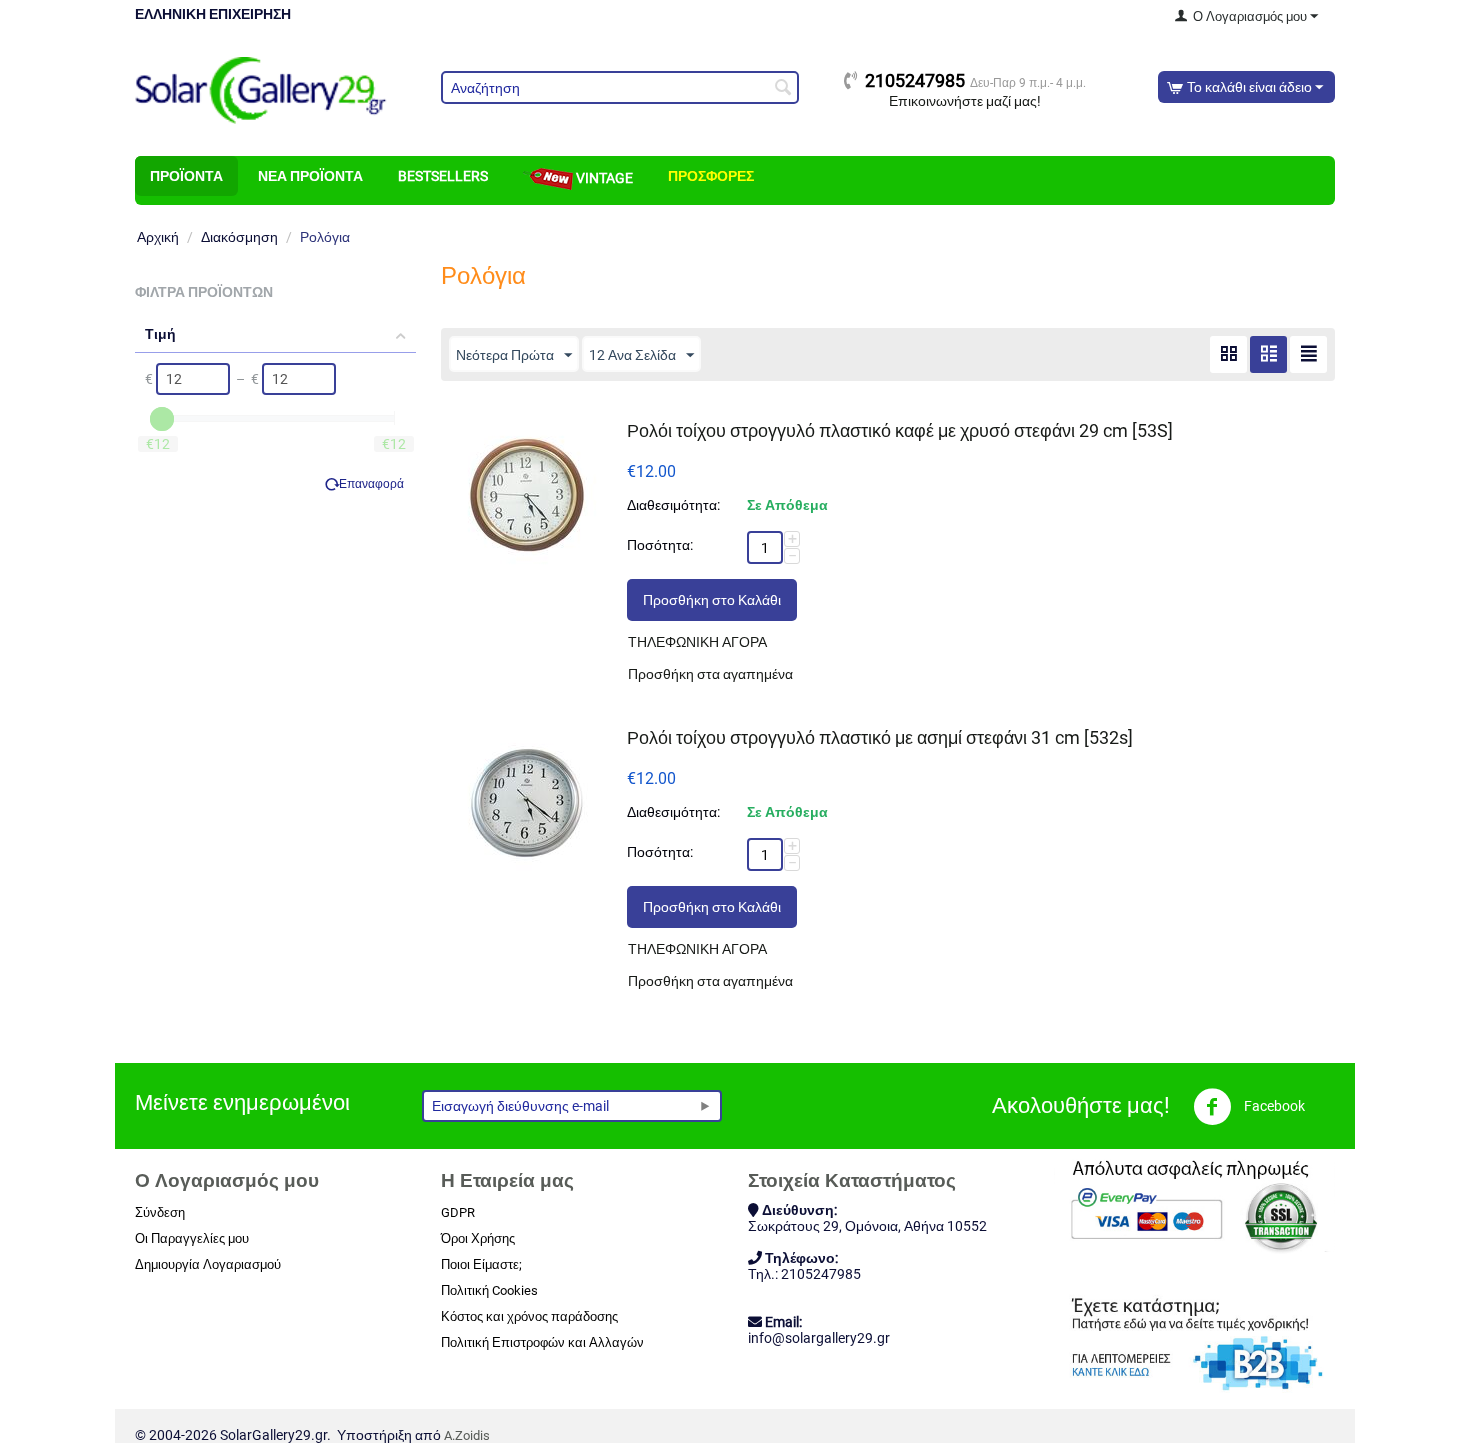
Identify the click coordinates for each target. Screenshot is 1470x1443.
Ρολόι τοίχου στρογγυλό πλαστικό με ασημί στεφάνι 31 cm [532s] (880, 737)
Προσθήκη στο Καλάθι (712, 600)
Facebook (1273, 1106)
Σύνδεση (160, 1212)
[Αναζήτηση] (784, 89)
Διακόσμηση (239, 237)
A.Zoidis (467, 1435)
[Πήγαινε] (705, 1106)
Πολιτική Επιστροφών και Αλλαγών (542, 1342)
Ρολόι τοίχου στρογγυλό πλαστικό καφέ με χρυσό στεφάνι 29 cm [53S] (900, 430)
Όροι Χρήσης (478, 1238)
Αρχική (158, 237)
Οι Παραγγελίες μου (192, 1238)
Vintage (603, 178)
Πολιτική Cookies (489, 1290)
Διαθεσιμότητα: (673, 505)
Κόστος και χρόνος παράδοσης (529, 1316)
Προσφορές (711, 176)
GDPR (458, 1212)
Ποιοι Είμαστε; (481, 1264)
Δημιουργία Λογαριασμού (208, 1264)
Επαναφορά (371, 484)
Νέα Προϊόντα (310, 176)
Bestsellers (443, 176)
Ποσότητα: (660, 545)
